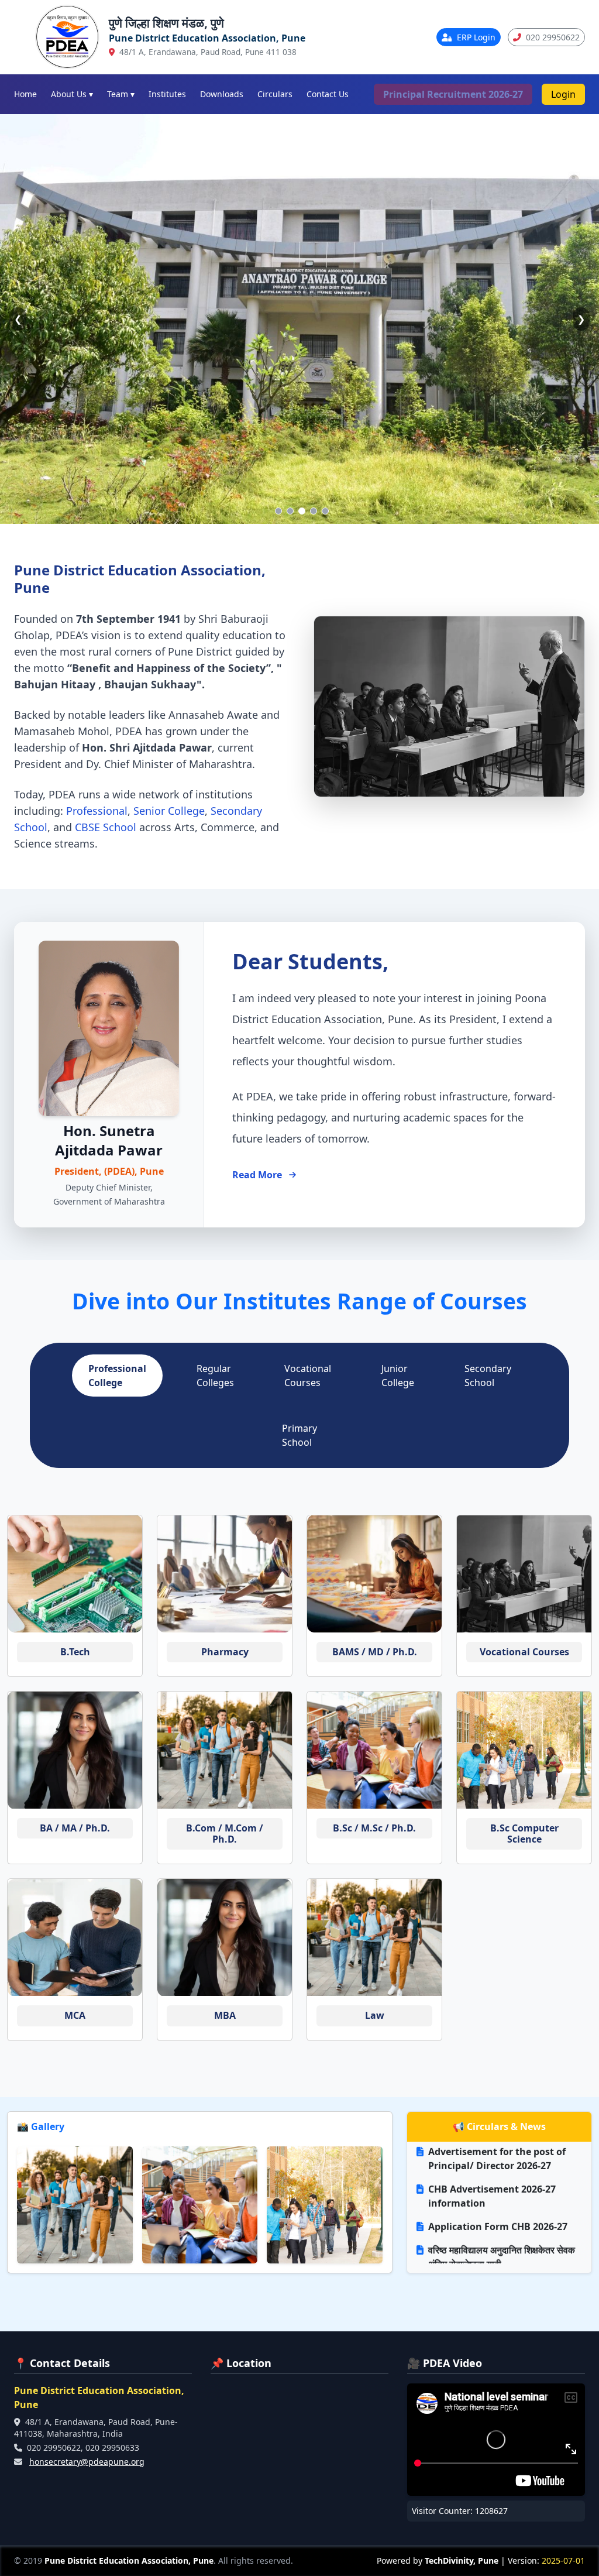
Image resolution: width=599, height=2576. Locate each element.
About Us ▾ (72, 94)
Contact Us (328, 94)
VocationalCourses (308, 1376)
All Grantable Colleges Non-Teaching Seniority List (492, 2156)
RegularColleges (215, 1376)
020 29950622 (552, 37)
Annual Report (462, 2186)
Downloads (222, 94)
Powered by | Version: (481, 2560)
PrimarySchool (299, 1435)
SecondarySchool (488, 1376)
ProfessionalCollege (117, 1376)
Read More (257, 1175)
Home (25, 94)
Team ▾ (121, 94)
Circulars (275, 94)
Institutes (167, 94)
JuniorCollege (398, 1376)
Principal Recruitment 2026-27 (453, 94)
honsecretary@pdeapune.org (87, 2462)
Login (563, 94)
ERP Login (475, 37)
